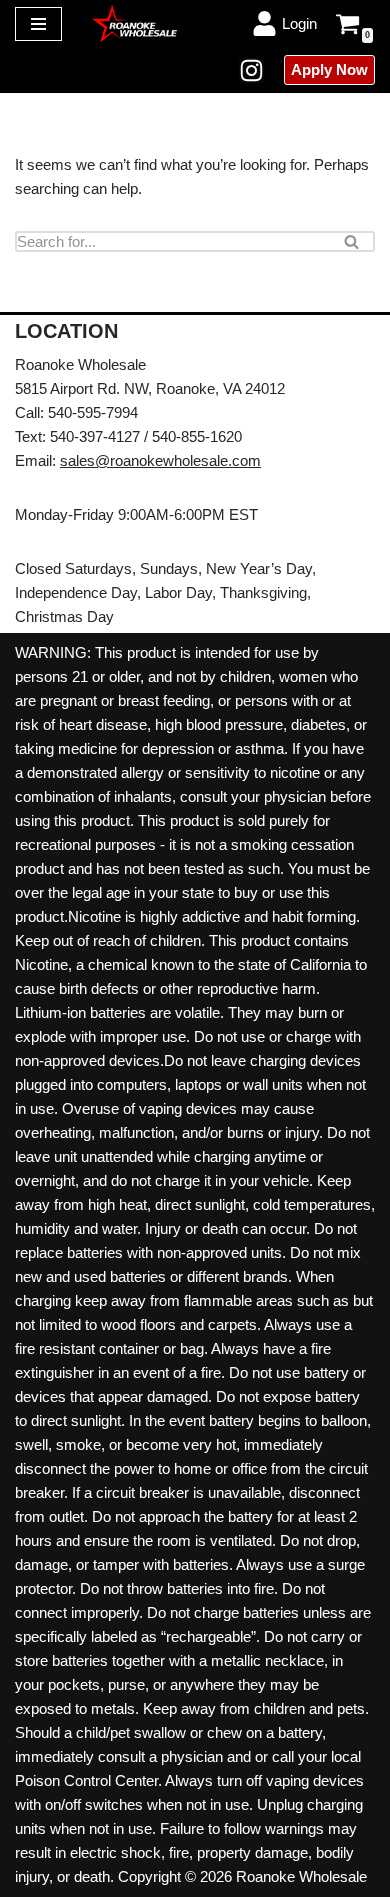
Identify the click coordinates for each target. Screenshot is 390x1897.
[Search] (352, 241)
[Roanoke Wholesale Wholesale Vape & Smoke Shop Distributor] (134, 23)
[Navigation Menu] (38, 24)
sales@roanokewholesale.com (160, 460)
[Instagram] (251, 70)
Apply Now (329, 69)
